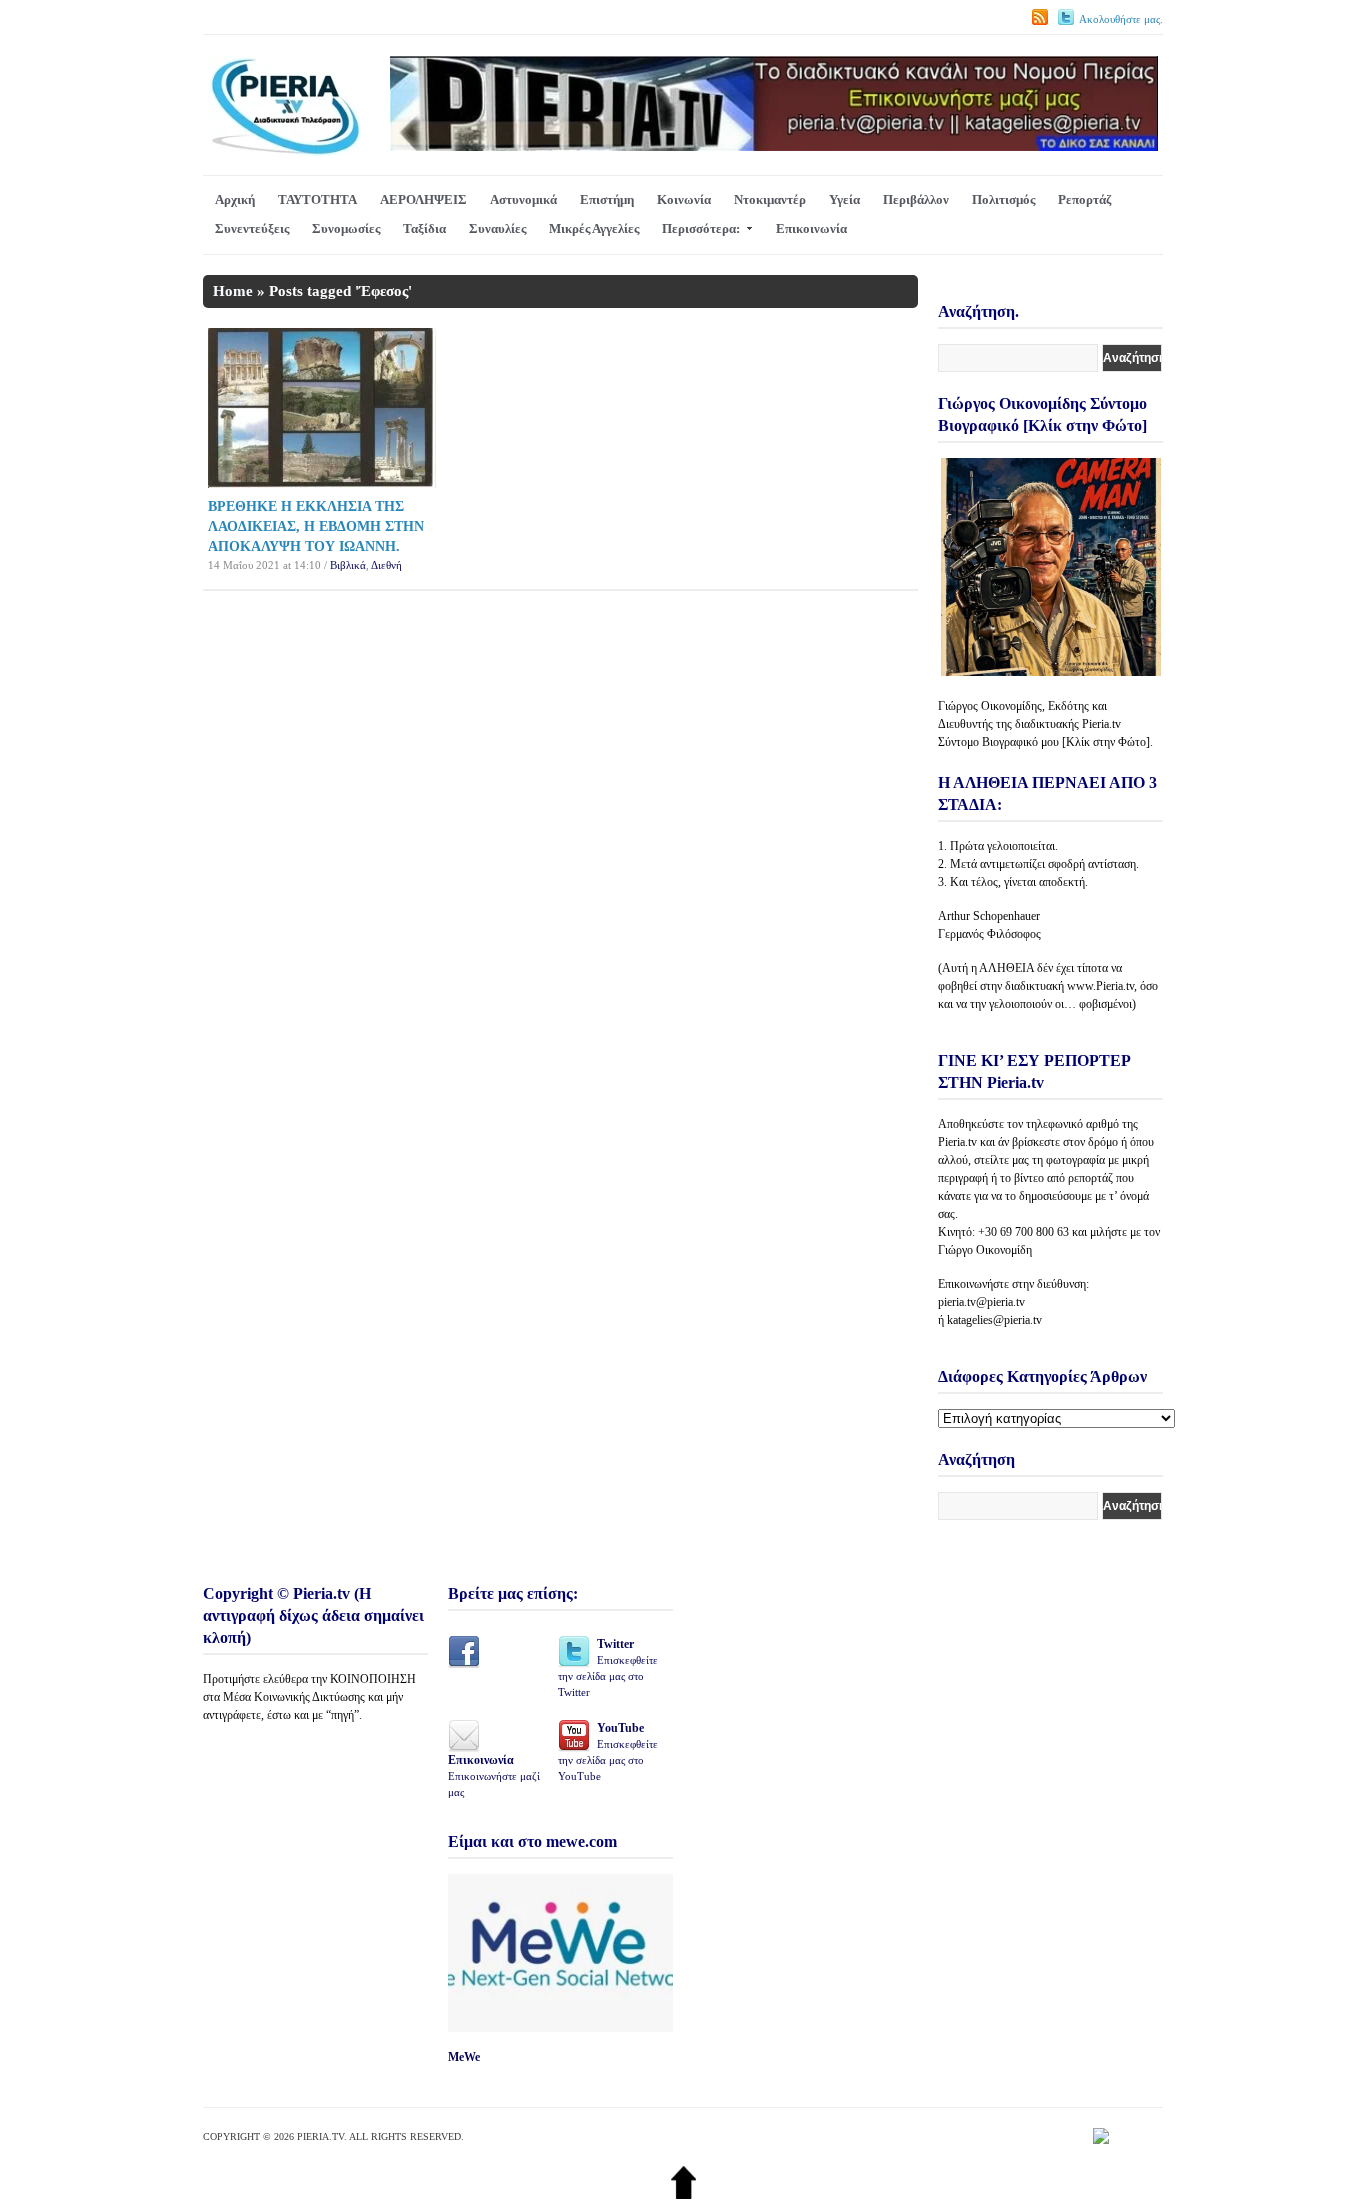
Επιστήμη (607, 199)
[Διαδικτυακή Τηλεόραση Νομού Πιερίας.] (284, 151)
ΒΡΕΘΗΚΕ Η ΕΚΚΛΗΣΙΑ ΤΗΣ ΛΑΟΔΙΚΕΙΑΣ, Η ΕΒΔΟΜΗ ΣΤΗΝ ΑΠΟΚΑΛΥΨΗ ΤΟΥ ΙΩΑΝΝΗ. (316, 526)
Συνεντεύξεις (252, 228)
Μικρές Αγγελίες (594, 228)
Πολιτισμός (1003, 199)
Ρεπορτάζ (1084, 199)
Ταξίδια (424, 228)
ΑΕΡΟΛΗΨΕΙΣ (423, 199)
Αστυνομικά (523, 199)
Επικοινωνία (811, 228)
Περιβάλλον (916, 199)
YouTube (608, 1751)
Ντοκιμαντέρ (770, 199)
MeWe (464, 2057)
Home (233, 291)
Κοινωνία (684, 199)
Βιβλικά (348, 565)
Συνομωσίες (346, 228)
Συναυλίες (497, 228)
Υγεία (844, 199)
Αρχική (235, 199)
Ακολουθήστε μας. (1121, 19)
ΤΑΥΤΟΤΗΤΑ (317, 199)
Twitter (608, 1667)
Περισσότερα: (701, 228)
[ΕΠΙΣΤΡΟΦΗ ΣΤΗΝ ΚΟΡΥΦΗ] (683, 2194)
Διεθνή (386, 565)
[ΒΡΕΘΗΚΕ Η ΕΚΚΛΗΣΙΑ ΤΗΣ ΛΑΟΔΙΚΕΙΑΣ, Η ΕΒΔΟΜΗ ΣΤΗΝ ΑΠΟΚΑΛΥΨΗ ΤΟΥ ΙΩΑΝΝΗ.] (322, 483)
